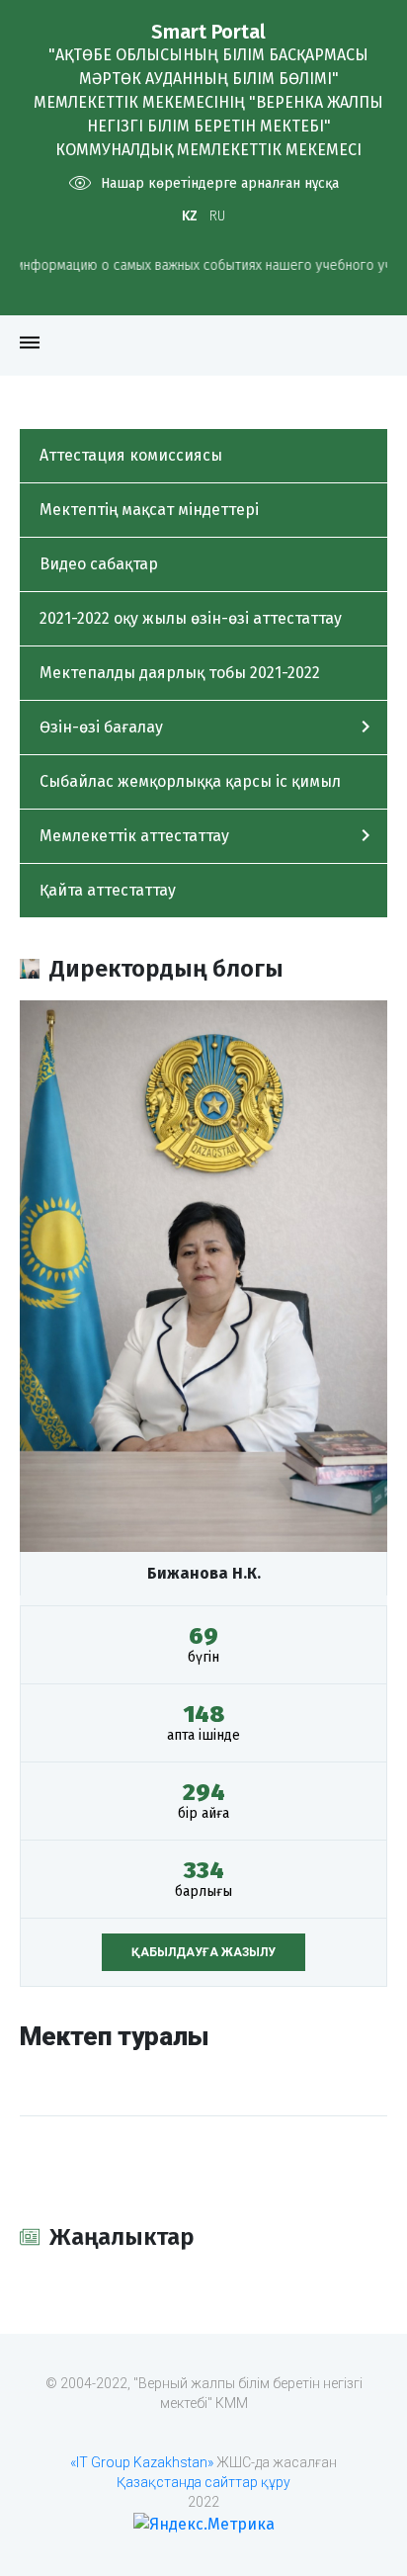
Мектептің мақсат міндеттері (149, 510)
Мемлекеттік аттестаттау (134, 836)
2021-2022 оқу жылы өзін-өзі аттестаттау (191, 618)
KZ (190, 216)
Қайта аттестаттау (108, 890)
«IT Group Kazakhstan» (142, 2462)
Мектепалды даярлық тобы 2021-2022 (180, 673)
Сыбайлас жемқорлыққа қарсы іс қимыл (190, 781)
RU (217, 216)
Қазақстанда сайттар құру (203, 2482)
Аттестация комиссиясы (131, 455)
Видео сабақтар (99, 564)
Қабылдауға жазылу (203, 1952)
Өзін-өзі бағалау (101, 727)
